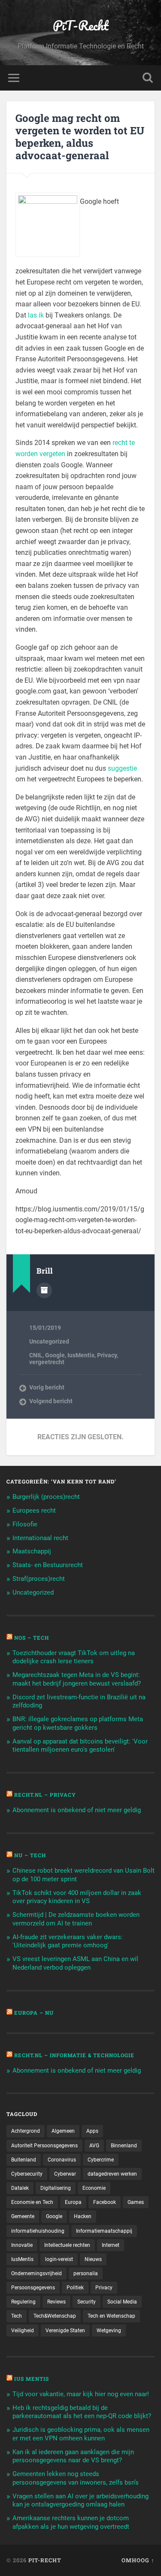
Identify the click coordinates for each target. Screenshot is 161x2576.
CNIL (36, 1355)
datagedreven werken (112, 2174)
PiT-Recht (81, 26)
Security (87, 2302)
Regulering (23, 2302)
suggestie (122, 768)
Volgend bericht (51, 1401)
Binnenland (124, 2146)
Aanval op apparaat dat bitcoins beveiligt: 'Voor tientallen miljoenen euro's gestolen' (80, 1746)
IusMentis (81, 1355)
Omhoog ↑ (138, 2560)
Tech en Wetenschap (111, 2316)
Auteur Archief (44, 1290)
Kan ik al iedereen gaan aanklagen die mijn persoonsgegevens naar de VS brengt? (73, 2456)
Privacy (107, 1355)
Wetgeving (109, 2331)
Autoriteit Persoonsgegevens (44, 2146)
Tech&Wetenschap (55, 2316)
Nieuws (93, 2259)
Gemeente (23, 2216)
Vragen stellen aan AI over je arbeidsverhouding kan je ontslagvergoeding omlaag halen (80, 2500)
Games (136, 2202)
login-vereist (59, 2259)
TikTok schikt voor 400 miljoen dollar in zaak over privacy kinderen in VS (77, 1897)
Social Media (122, 2302)
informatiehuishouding (38, 2231)
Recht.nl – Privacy (45, 1795)
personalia (86, 2273)
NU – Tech (30, 1855)
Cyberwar (65, 2174)
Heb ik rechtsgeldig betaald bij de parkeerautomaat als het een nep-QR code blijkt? (82, 2412)
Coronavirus (62, 2160)
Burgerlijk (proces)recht (46, 1497)
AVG (94, 2146)
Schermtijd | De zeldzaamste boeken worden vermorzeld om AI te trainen (76, 1919)
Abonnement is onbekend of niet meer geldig (77, 1810)
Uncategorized (49, 1341)
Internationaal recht (40, 1538)
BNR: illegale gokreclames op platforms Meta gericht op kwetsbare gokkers (78, 1723)
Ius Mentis (32, 2379)
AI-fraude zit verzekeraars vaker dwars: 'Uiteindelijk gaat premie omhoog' (68, 1941)
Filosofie (25, 1524)
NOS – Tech (32, 1638)
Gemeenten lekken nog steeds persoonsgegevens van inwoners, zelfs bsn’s (76, 2478)
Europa (73, 2202)
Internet (111, 2245)
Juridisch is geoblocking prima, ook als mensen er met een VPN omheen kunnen (81, 2434)
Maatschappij (32, 1551)
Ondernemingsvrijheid (36, 2273)
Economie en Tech (32, 2202)
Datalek (20, 2188)
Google (55, 1355)
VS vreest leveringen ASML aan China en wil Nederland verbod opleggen (75, 1963)
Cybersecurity (27, 2174)
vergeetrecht (47, 1362)
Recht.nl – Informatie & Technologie (74, 2055)
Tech (17, 2316)
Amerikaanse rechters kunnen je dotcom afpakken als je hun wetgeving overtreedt (71, 2522)
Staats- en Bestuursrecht (48, 1565)
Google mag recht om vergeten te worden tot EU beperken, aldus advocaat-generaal (80, 136)
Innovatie (22, 2245)
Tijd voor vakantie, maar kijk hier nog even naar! (81, 2394)
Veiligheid (23, 2331)
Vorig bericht (47, 1387)
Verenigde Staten (65, 2331)
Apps (92, 2131)
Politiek (75, 2288)
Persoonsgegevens (33, 2288)
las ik (36, 315)
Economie (94, 2188)
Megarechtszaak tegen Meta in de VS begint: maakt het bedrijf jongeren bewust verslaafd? (77, 1679)
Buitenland (24, 2160)
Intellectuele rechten (67, 2245)
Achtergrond (26, 2131)
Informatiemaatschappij (104, 2231)
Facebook (105, 2202)
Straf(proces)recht (39, 1579)
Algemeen (63, 2131)
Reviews (56, 2302)
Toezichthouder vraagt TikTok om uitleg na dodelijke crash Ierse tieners (74, 1657)
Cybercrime (101, 2160)
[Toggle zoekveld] (148, 78)
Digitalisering (56, 2188)
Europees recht (34, 1510)
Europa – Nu (34, 2013)
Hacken (83, 2216)
